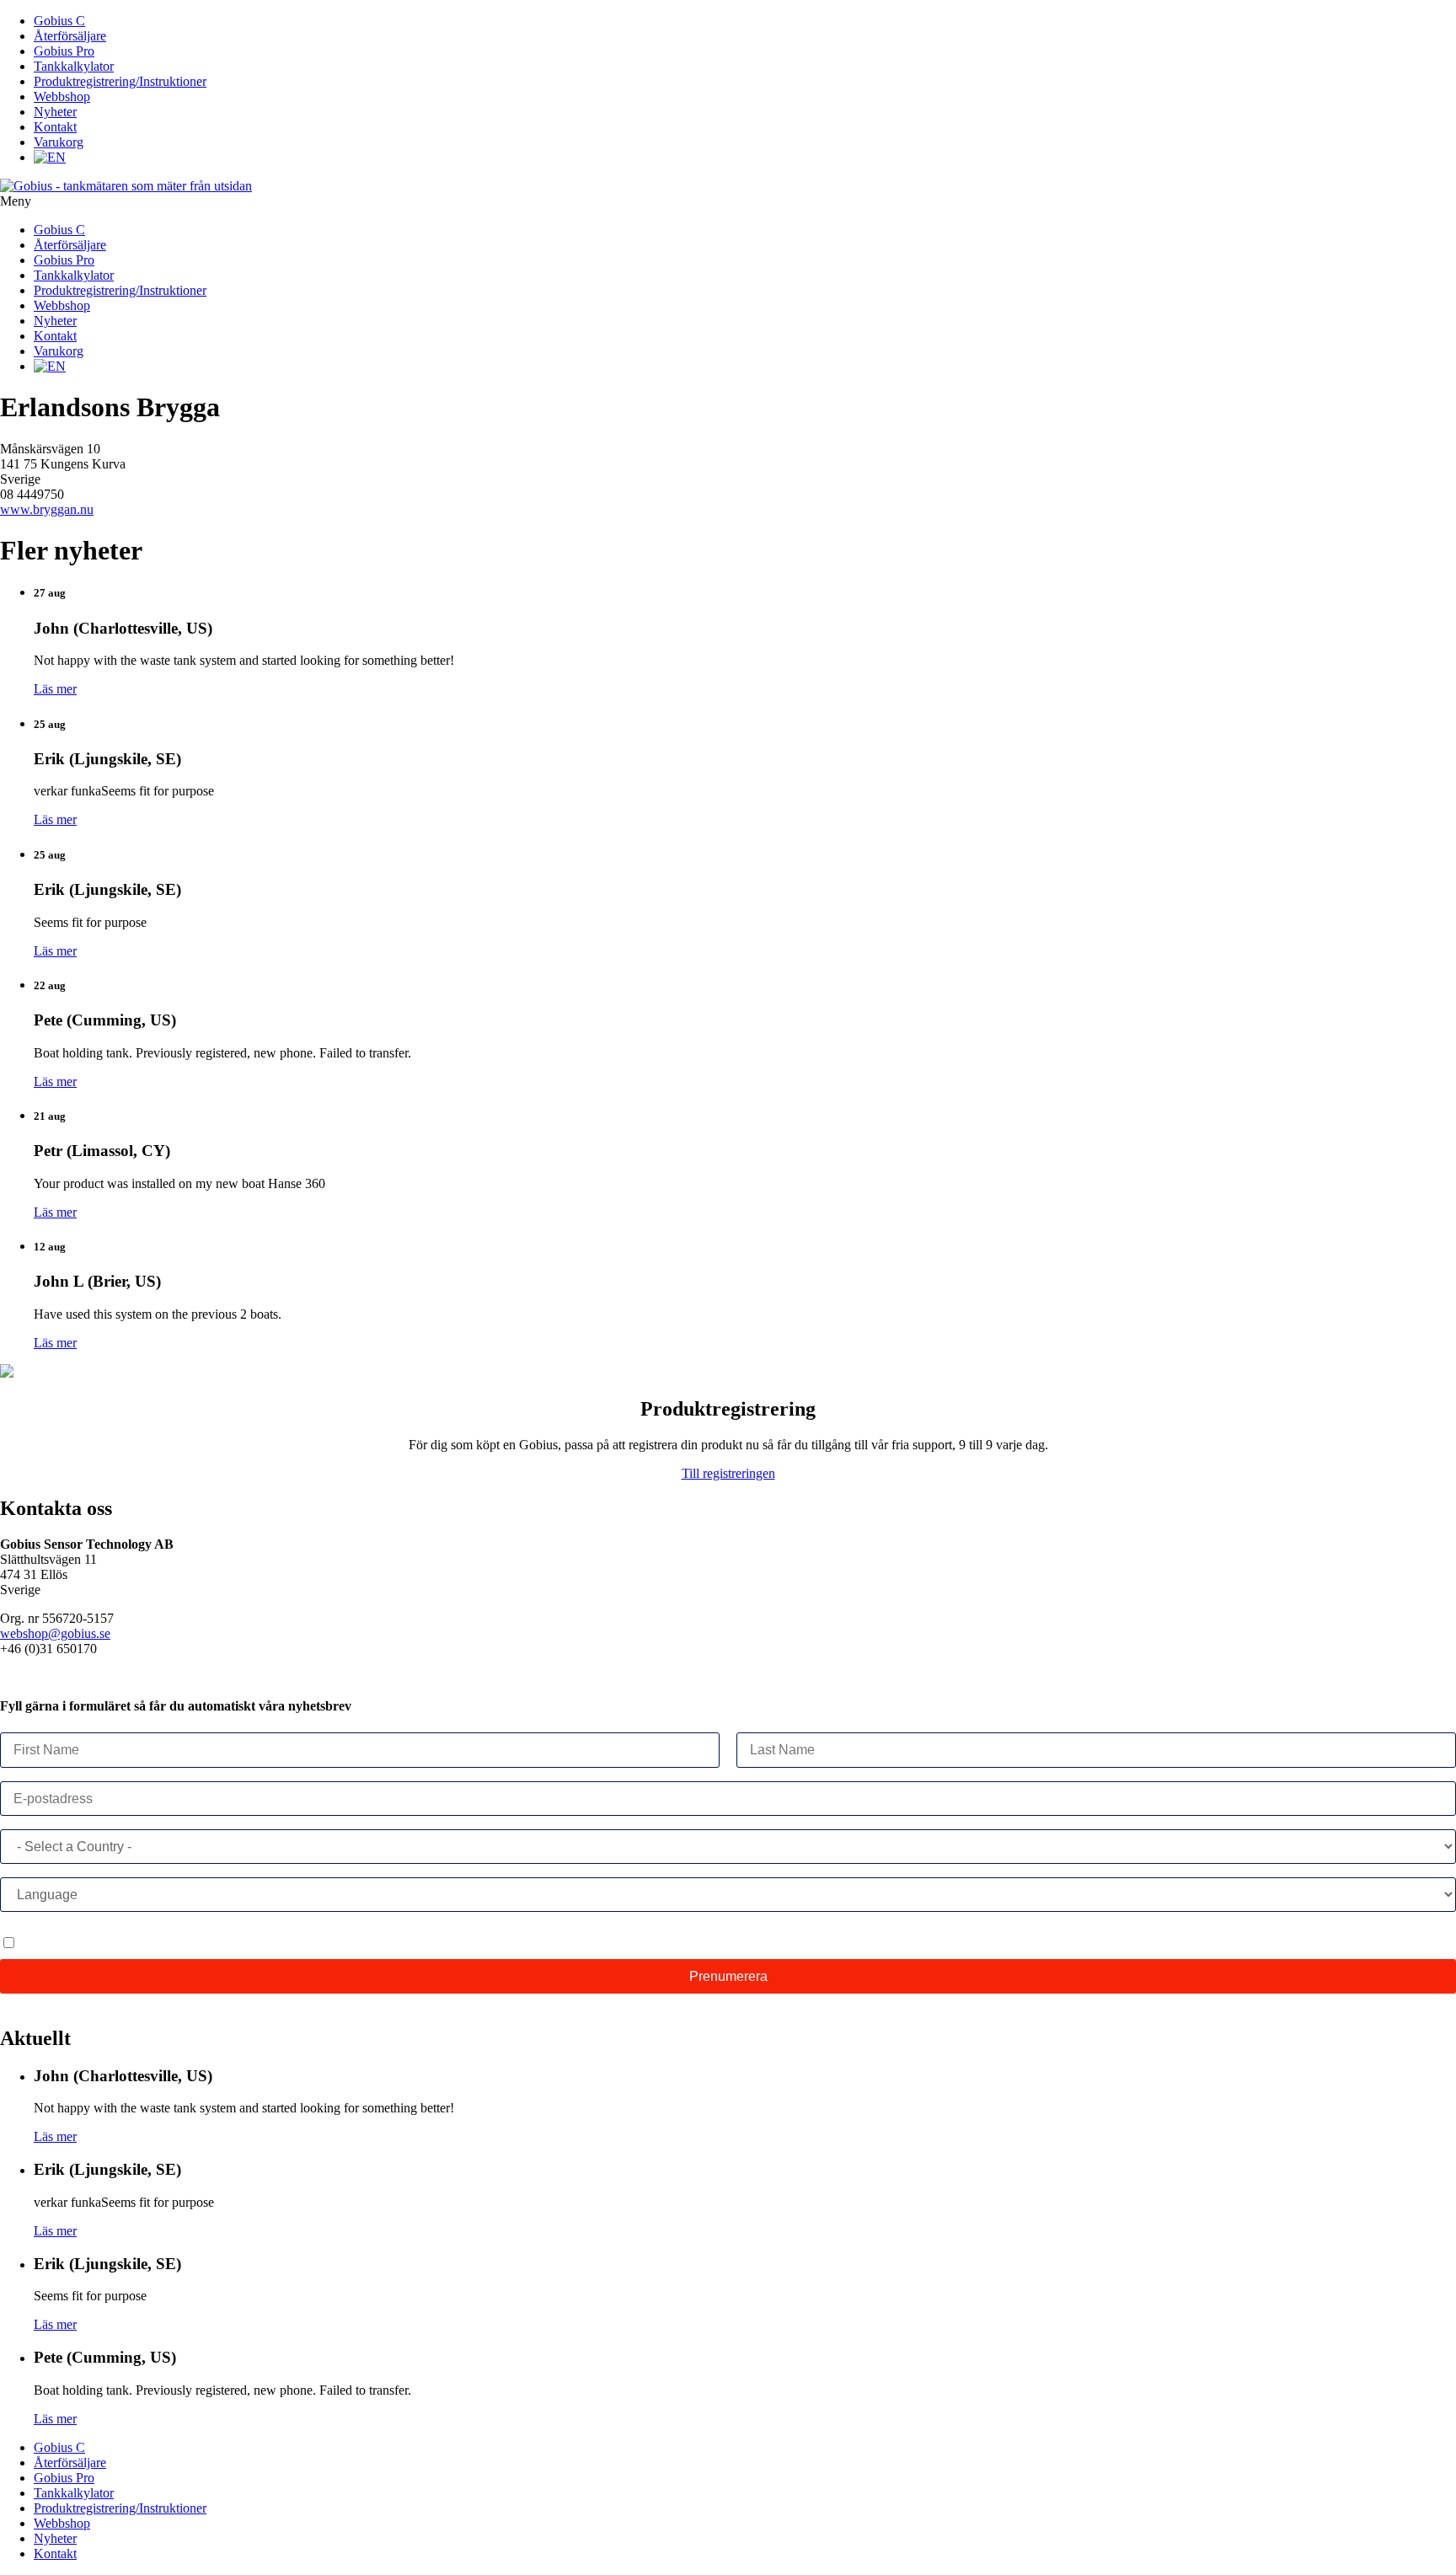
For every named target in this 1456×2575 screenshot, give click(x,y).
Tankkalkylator (74, 66)
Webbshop (62, 96)
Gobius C (59, 21)
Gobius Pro (64, 51)
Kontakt (55, 127)
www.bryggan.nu (47, 509)
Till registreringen (728, 1473)
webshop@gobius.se (55, 1633)
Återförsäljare (70, 36)
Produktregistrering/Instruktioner (120, 81)
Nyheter (55, 112)
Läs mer (55, 689)
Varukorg (59, 142)
